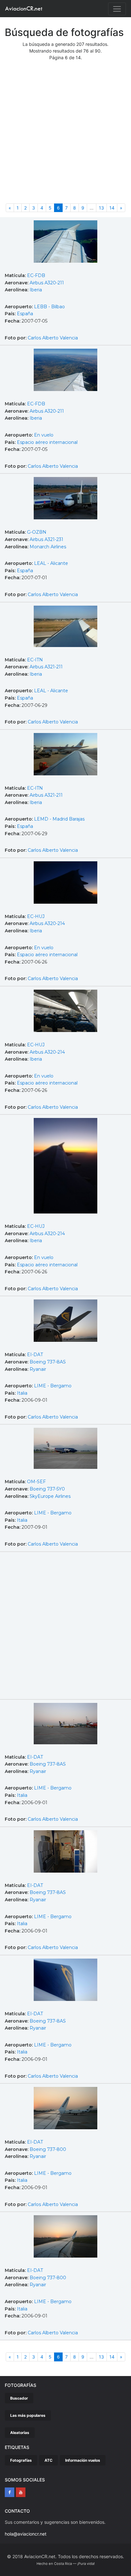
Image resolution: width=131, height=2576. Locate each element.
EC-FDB (36, 275)
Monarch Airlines (48, 547)
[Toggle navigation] (117, 9)
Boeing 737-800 (48, 2149)
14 (112, 208)
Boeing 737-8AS (48, 1362)
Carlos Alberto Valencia (53, 338)
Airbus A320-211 (47, 283)
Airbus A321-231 (46, 539)
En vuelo (44, 435)
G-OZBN (37, 532)
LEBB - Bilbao (49, 307)
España (25, 314)
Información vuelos (83, 2460)
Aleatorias (20, 2433)
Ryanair (38, 1369)
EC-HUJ (36, 916)
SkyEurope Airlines (50, 1496)
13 (101, 208)
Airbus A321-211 (46, 667)
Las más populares (28, 2415)
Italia (22, 1393)
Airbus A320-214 (47, 923)
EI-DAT (35, 1355)
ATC (48, 2460)
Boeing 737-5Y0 (47, 1489)
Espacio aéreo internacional (47, 442)
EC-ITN (35, 660)
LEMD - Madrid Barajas (59, 819)
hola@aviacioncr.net (26, 2534)
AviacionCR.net (24, 8)
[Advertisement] (65, 135)
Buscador (19, 2398)
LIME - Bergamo (53, 1386)
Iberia (36, 290)
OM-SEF (36, 1482)
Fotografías (21, 2460)
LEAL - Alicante (51, 563)
